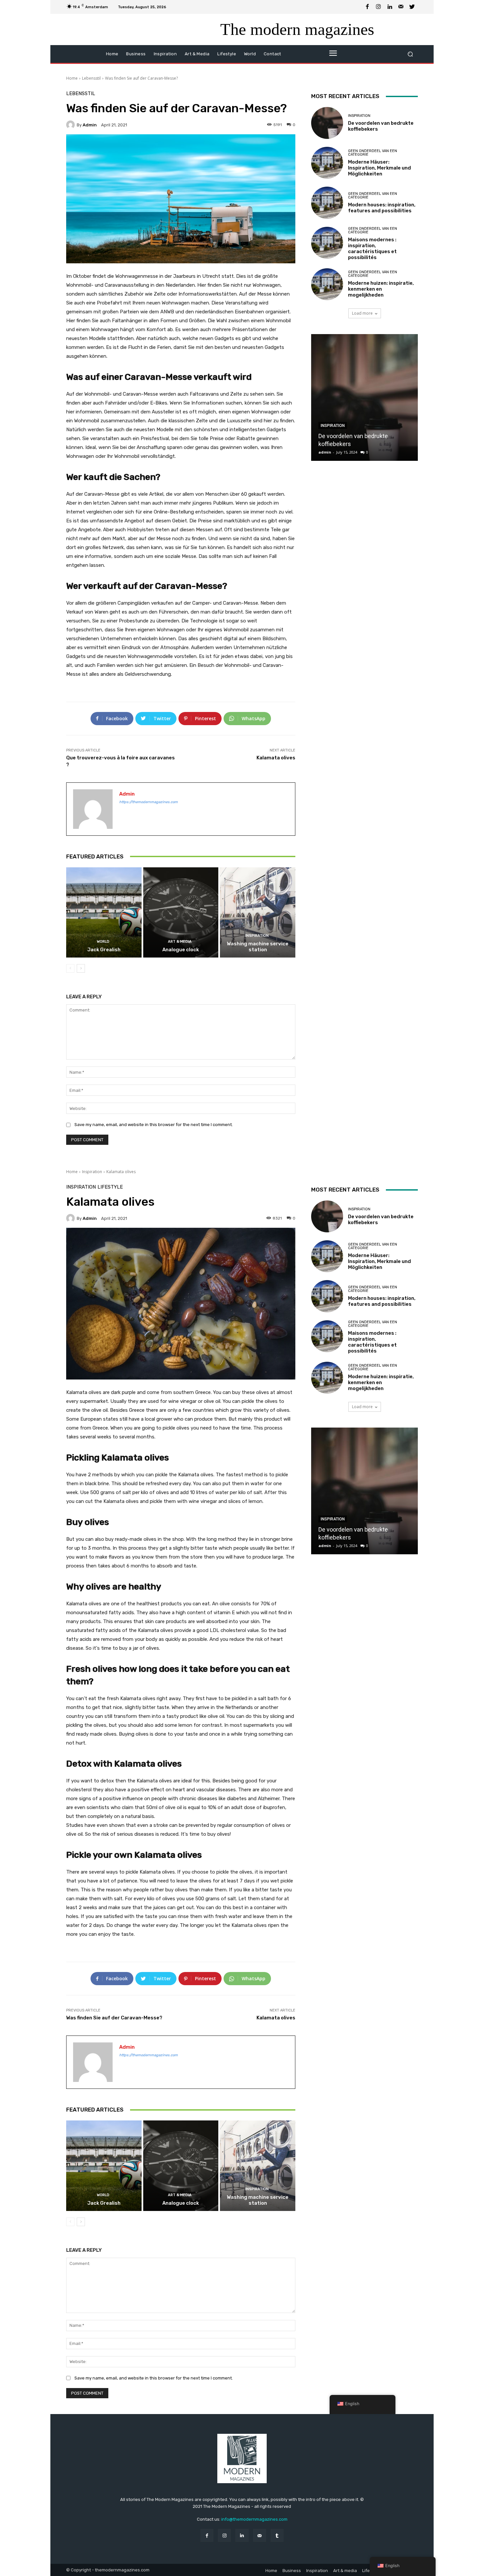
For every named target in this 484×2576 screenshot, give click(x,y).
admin (90, 125)
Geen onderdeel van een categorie (373, 153)
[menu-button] (333, 54)
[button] (410, 54)
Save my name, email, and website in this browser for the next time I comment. (154, 1125)
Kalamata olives (276, 758)
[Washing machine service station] (258, 912)
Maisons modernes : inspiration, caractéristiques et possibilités (372, 249)
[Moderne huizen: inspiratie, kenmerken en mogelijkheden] (327, 284)
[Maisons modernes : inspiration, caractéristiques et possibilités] (327, 243)
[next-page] (81, 968)
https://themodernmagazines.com (148, 802)
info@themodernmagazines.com (254, 2519)
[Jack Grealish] (104, 912)
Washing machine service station (258, 947)
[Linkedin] (390, 7)
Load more (362, 313)
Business (292, 2571)
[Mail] (401, 7)
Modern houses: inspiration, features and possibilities (382, 208)
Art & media (180, 942)
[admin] (71, 125)
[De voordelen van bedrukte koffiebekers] (327, 123)
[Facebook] (367, 7)
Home (72, 78)
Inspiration (257, 936)
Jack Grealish (104, 950)
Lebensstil (91, 78)
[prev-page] (70, 968)
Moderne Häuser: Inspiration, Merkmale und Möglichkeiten (379, 168)
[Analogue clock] (181, 912)
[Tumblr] (277, 2535)
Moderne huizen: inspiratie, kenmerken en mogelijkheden (381, 289)
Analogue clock (181, 950)
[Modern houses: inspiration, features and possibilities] (327, 203)
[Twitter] (412, 7)
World (103, 942)
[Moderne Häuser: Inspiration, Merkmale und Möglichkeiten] (327, 163)
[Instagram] (379, 7)
